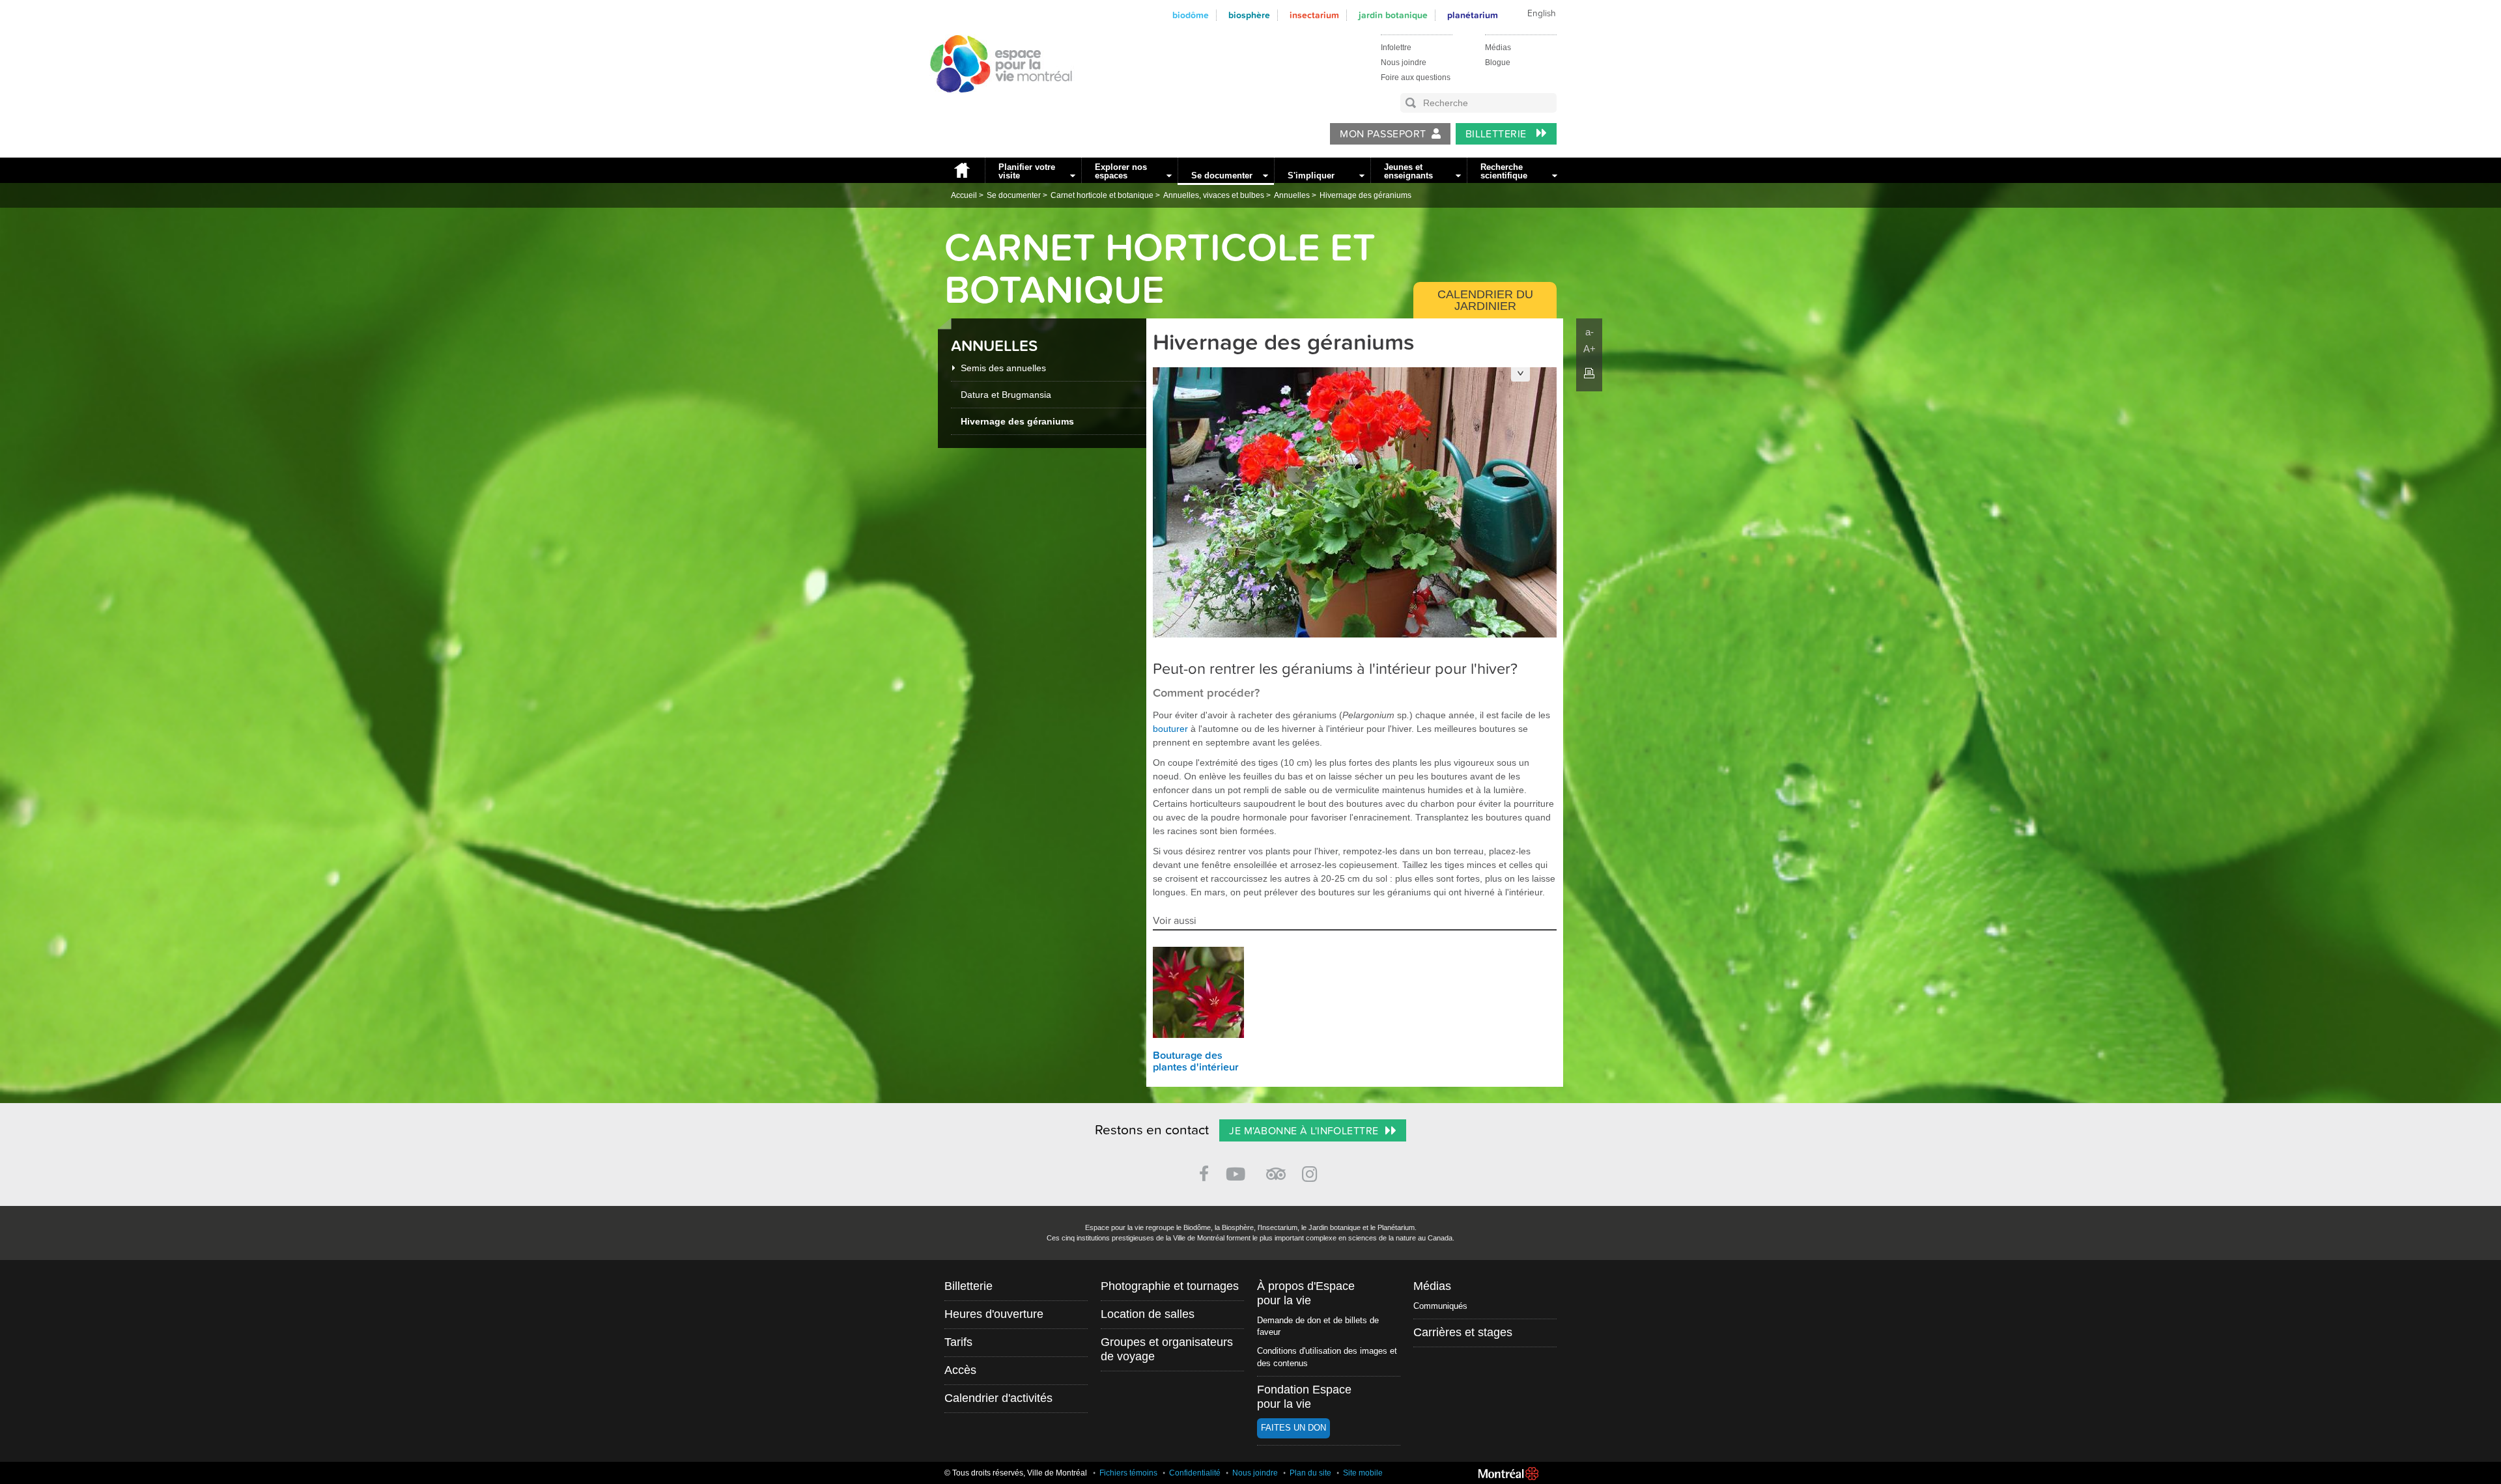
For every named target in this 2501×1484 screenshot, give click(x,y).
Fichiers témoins (1128, 1473)
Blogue (1498, 63)
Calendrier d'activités (998, 1398)
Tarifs (958, 1342)
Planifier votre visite (1027, 171)
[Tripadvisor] (1276, 1169)
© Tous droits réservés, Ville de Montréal (1016, 1473)
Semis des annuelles (1003, 368)
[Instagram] (1312, 1172)
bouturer (1170, 729)
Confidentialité (1195, 1473)
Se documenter (1222, 175)
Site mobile (1363, 1473)
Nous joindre (1404, 63)
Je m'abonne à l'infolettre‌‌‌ (1304, 1131)
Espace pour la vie (994, 105)
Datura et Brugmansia (1006, 395)
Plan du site (1310, 1473)
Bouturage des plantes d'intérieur (1196, 1061)
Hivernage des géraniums (1365, 195)
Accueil (961, 170)
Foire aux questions (1416, 77)
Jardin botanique (1393, 15)
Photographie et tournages (1170, 1286)
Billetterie (1498, 134)
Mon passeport (1383, 134)
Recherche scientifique (1504, 171)
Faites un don (1293, 1428)
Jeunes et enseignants (1408, 171)
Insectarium (1314, 15)
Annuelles (1292, 195)
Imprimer (1589, 373)
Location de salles (1148, 1314)
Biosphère (1249, 15)
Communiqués (1440, 1306)
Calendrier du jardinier (1485, 300)
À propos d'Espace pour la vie (1306, 1293)
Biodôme (1191, 15)
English (1542, 14)
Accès (960, 1370)
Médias (1498, 48)
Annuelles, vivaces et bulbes (1214, 195)
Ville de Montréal (1508, 1474)
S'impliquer (1311, 175)
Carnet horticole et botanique (1102, 195)
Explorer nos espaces (1121, 171)
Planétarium (1473, 15)
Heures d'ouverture (994, 1314)
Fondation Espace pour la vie (1304, 1397)
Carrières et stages (1463, 1332)
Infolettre (1396, 48)
